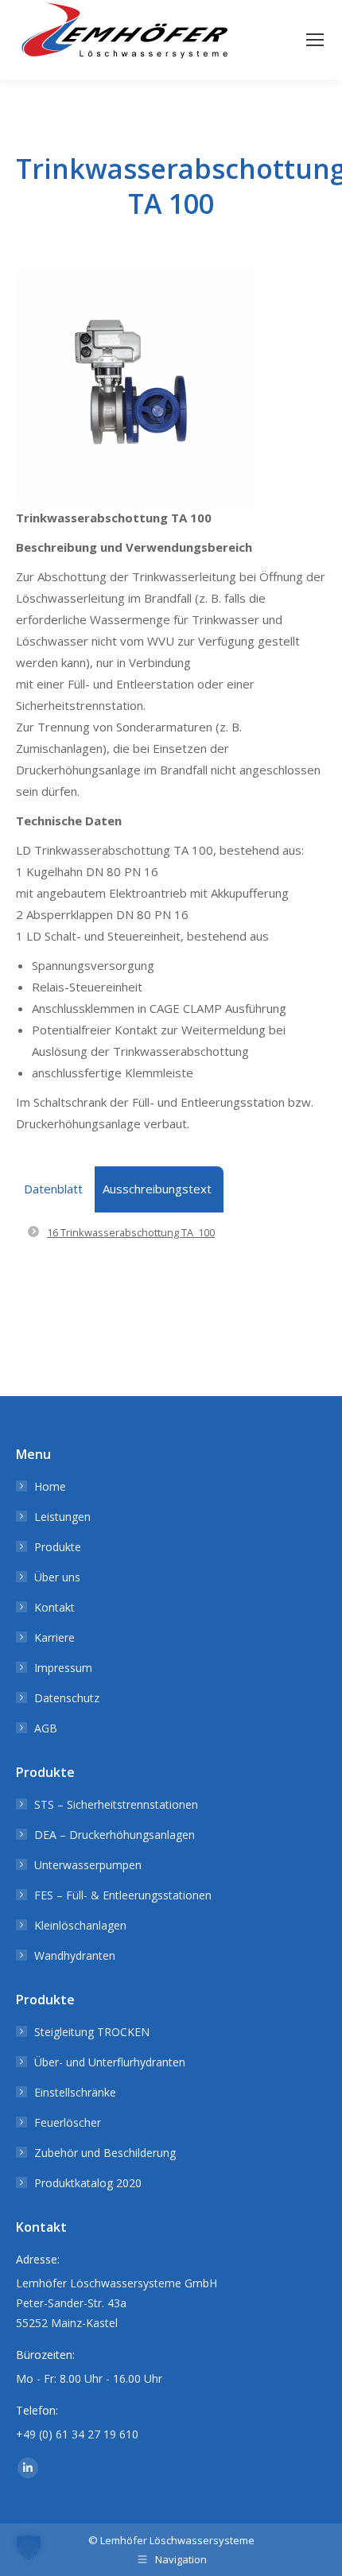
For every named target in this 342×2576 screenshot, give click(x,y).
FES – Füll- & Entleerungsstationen (123, 1895)
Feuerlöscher (68, 2122)
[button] (29, 2547)
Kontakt (54, 1607)
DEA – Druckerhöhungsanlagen (115, 1835)
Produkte (58, 1547)
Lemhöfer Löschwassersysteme (177, 2540)
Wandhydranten (75, 1955)
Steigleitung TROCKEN (92, 2032)
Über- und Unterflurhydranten (110, 2062)
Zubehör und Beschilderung (105, 2153)
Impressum (63, 1668)
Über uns (57, 1577)
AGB (46, 1728)
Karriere (54, 1637)
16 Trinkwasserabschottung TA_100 (131, 1232)
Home (50, 1486)
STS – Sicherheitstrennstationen (116, 1804)
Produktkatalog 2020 (88, 2183)
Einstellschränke (75, 2092)
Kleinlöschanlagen (80, 1925)
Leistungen (62, 1517)
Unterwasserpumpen (88, 1865)
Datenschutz (67, 1698)
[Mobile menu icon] (315, 40)
